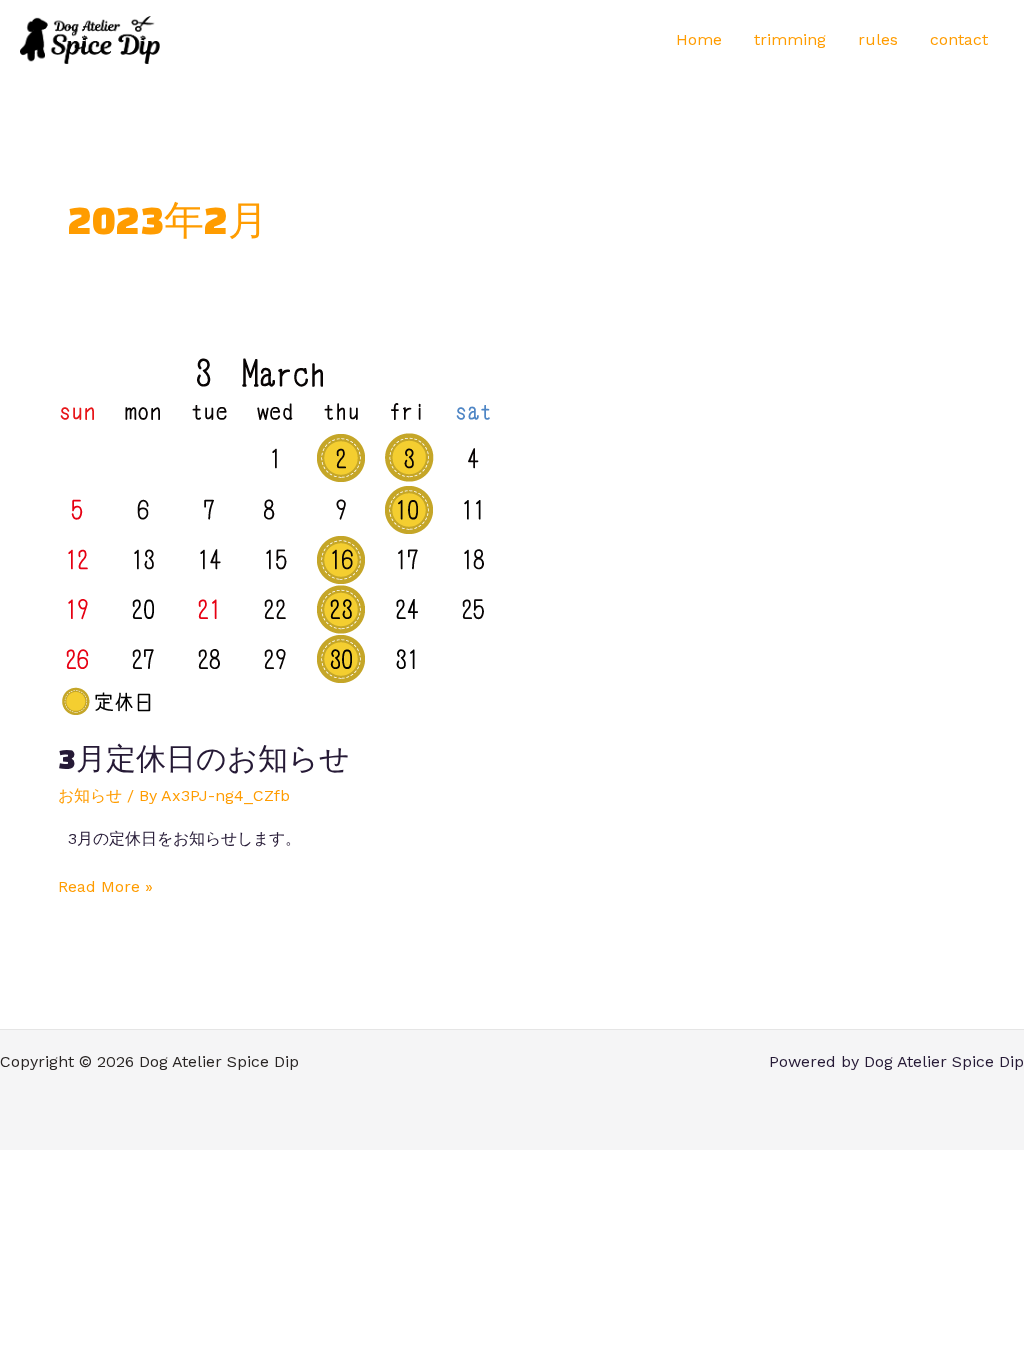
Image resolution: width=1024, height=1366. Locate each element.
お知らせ (90, 795)
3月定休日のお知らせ (204, 758)
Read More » (105, 885)
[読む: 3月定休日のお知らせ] (275, 533)
